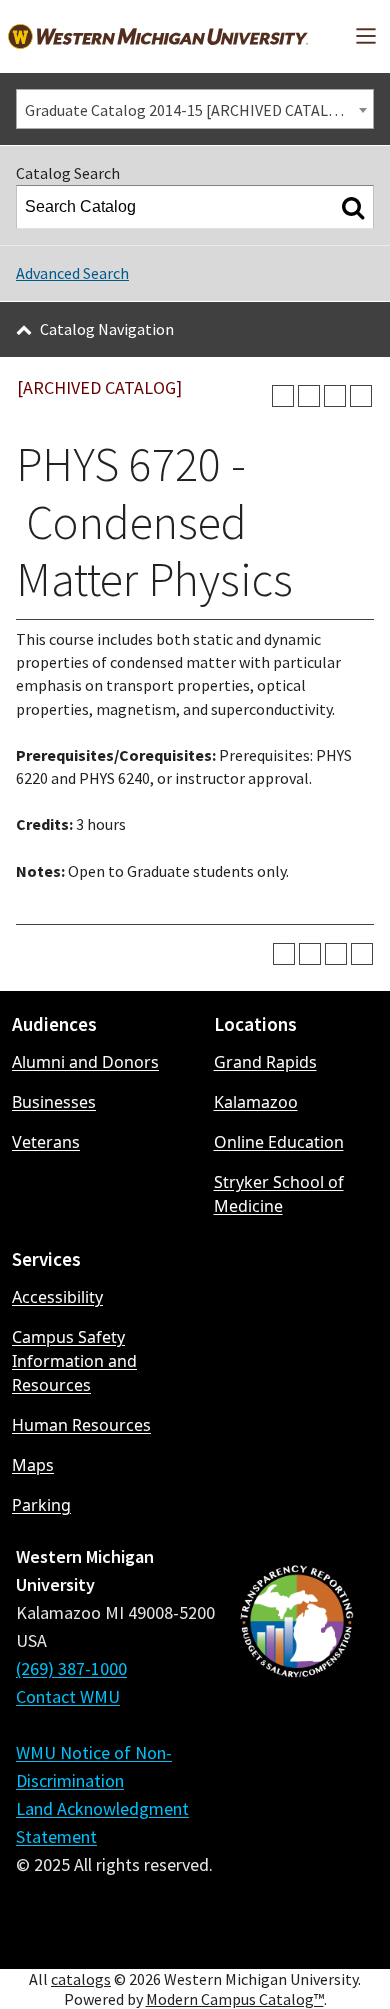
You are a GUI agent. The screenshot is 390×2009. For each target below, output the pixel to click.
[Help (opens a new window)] (361, 396)
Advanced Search (72, 273)
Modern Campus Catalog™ (235, 1999)
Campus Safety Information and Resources (74, 1361)
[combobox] (195, 109)
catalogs (81, 1979)
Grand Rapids (265, 1062)
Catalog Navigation (107, 329)
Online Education (279, 1142)
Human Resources (81, 1425)
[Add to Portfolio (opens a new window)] (283, 396)
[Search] (353, 207)
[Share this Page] (309, 396)
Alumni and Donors (85, 1062)
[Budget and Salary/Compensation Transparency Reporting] (296, 1748)
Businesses (54, 1102)
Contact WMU (68, 1696)
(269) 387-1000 (71, 1668)
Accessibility (57, 1297)
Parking (41, 1505)
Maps (33, 1465)
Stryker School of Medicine (279, 1194)
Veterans (46, 1142)
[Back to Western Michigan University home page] (158, 36)
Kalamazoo (256, 1102)
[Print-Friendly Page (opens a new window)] (335, 396)
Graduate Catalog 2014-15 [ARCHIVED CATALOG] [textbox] (190, 110)
